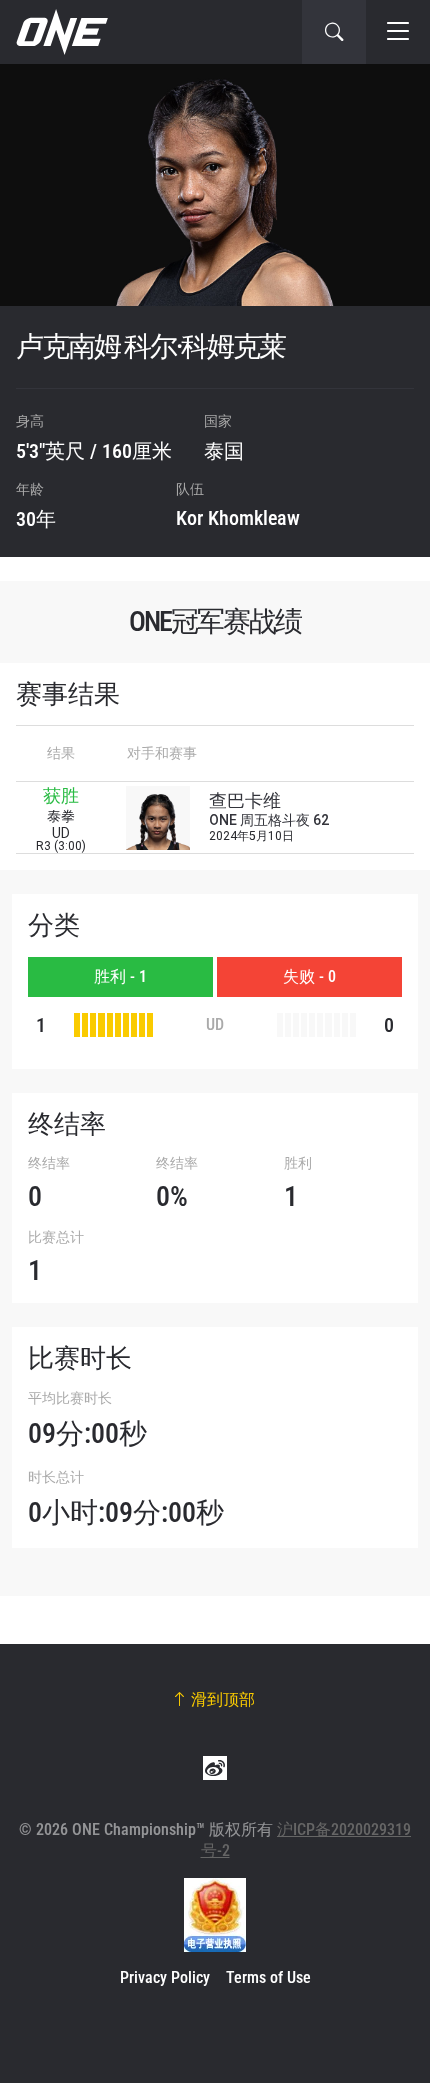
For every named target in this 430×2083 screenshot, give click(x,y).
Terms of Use (268, 1977)
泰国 (224, 451)
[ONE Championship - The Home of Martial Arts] (60, 32)
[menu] (398, 32)
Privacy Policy (165, 1977)
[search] (334, 32)
